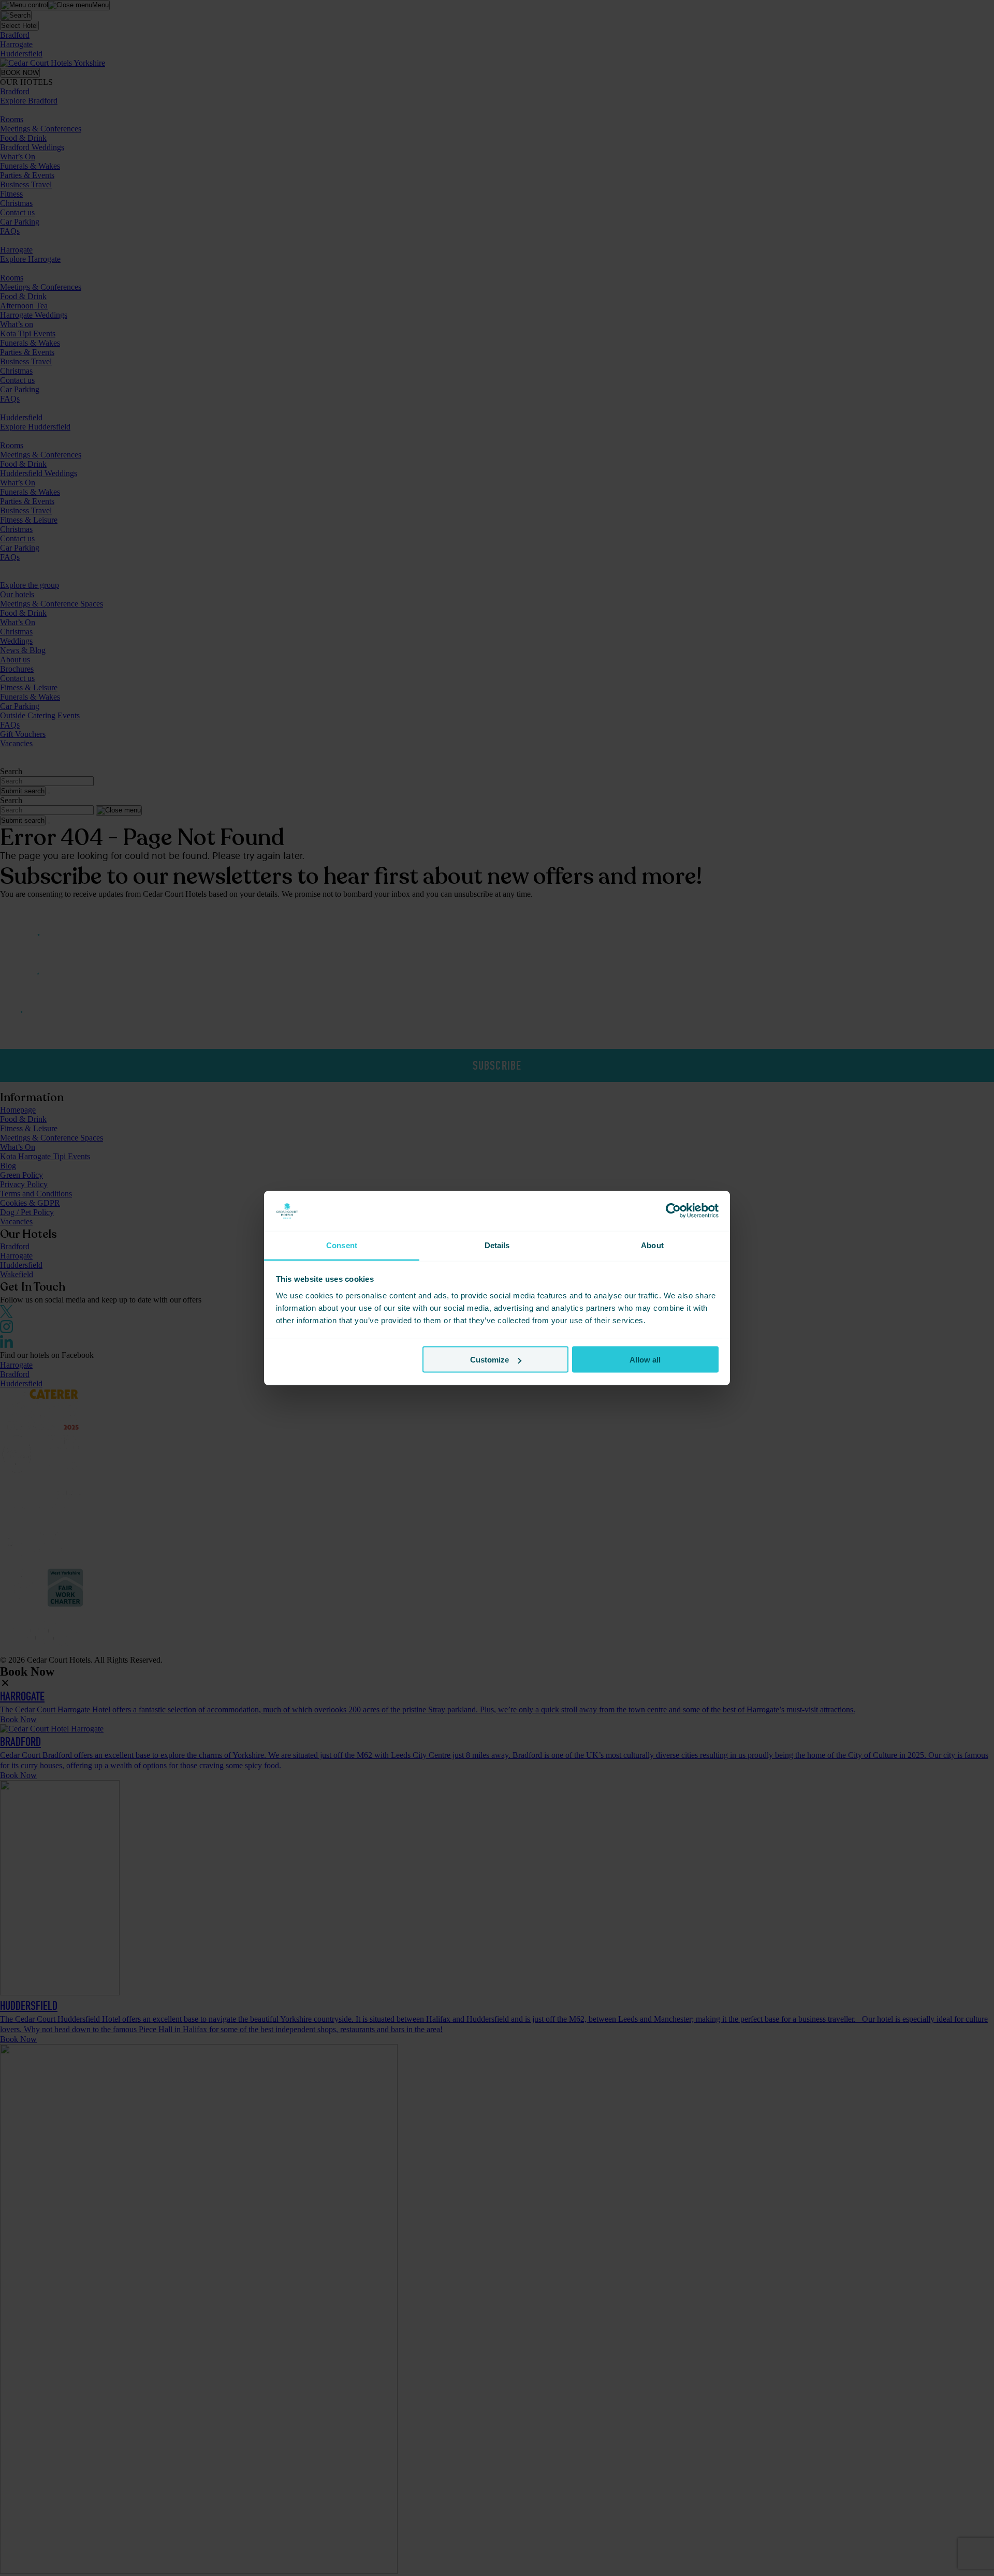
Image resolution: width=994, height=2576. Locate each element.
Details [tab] (497, 1245)
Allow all (645, 1360)
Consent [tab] (342, 1245)
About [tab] (652, 1245)
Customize (489, 1360)
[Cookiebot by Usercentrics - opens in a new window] (673, 1211)
